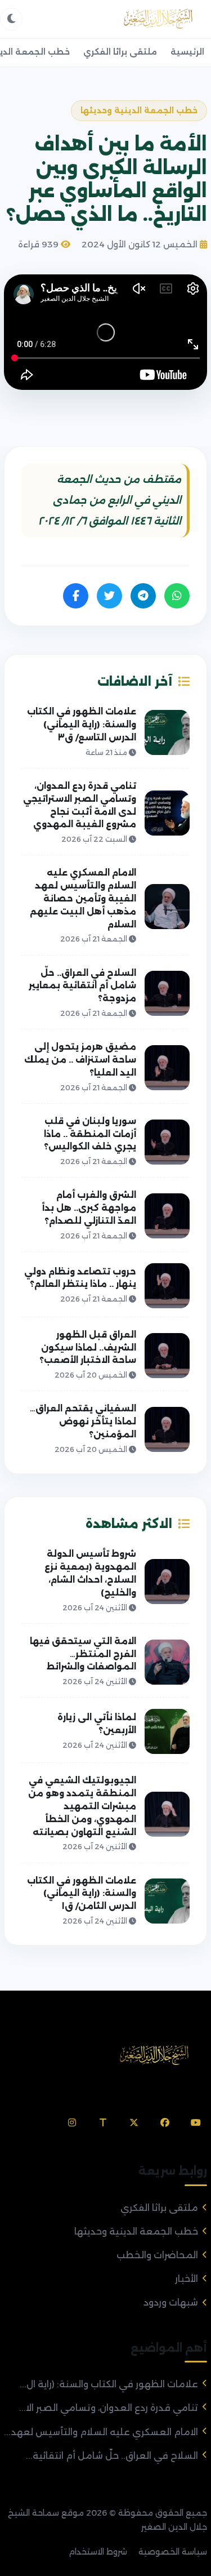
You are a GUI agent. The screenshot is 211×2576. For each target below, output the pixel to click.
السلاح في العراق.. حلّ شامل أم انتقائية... (112, 2456)
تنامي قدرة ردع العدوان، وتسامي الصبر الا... (109, 2408)
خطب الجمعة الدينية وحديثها (136, 2231)
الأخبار (187, 2279)
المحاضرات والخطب (157, 2255)
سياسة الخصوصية (173, 2552)
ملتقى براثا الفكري (120, 52)
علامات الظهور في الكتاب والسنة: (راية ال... (109, 2384)
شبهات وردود (171, 2302)
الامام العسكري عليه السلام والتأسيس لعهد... (101, 2432)
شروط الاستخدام (98, 2552)
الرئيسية (187, 52)
